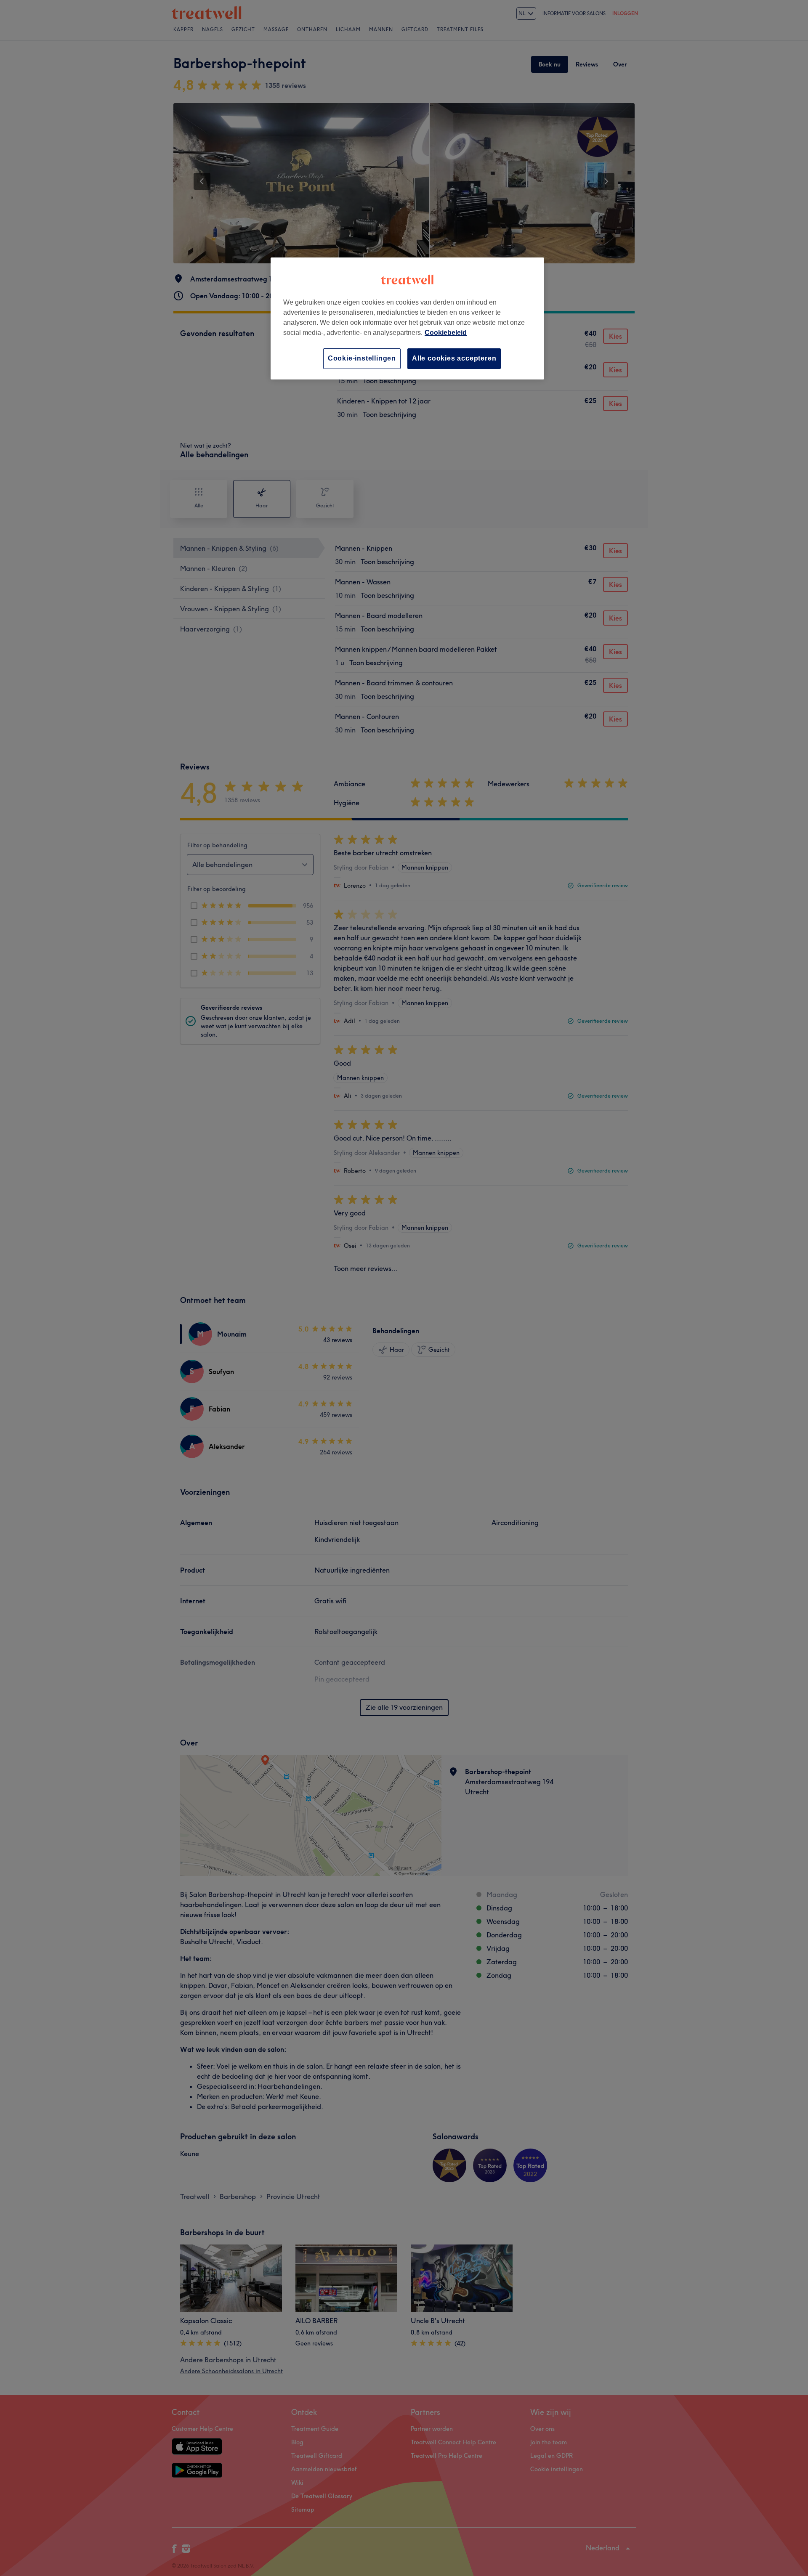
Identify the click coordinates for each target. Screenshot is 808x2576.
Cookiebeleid (446, 333)
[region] (407, 318)
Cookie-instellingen (362, 358)
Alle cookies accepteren (454, 358)
